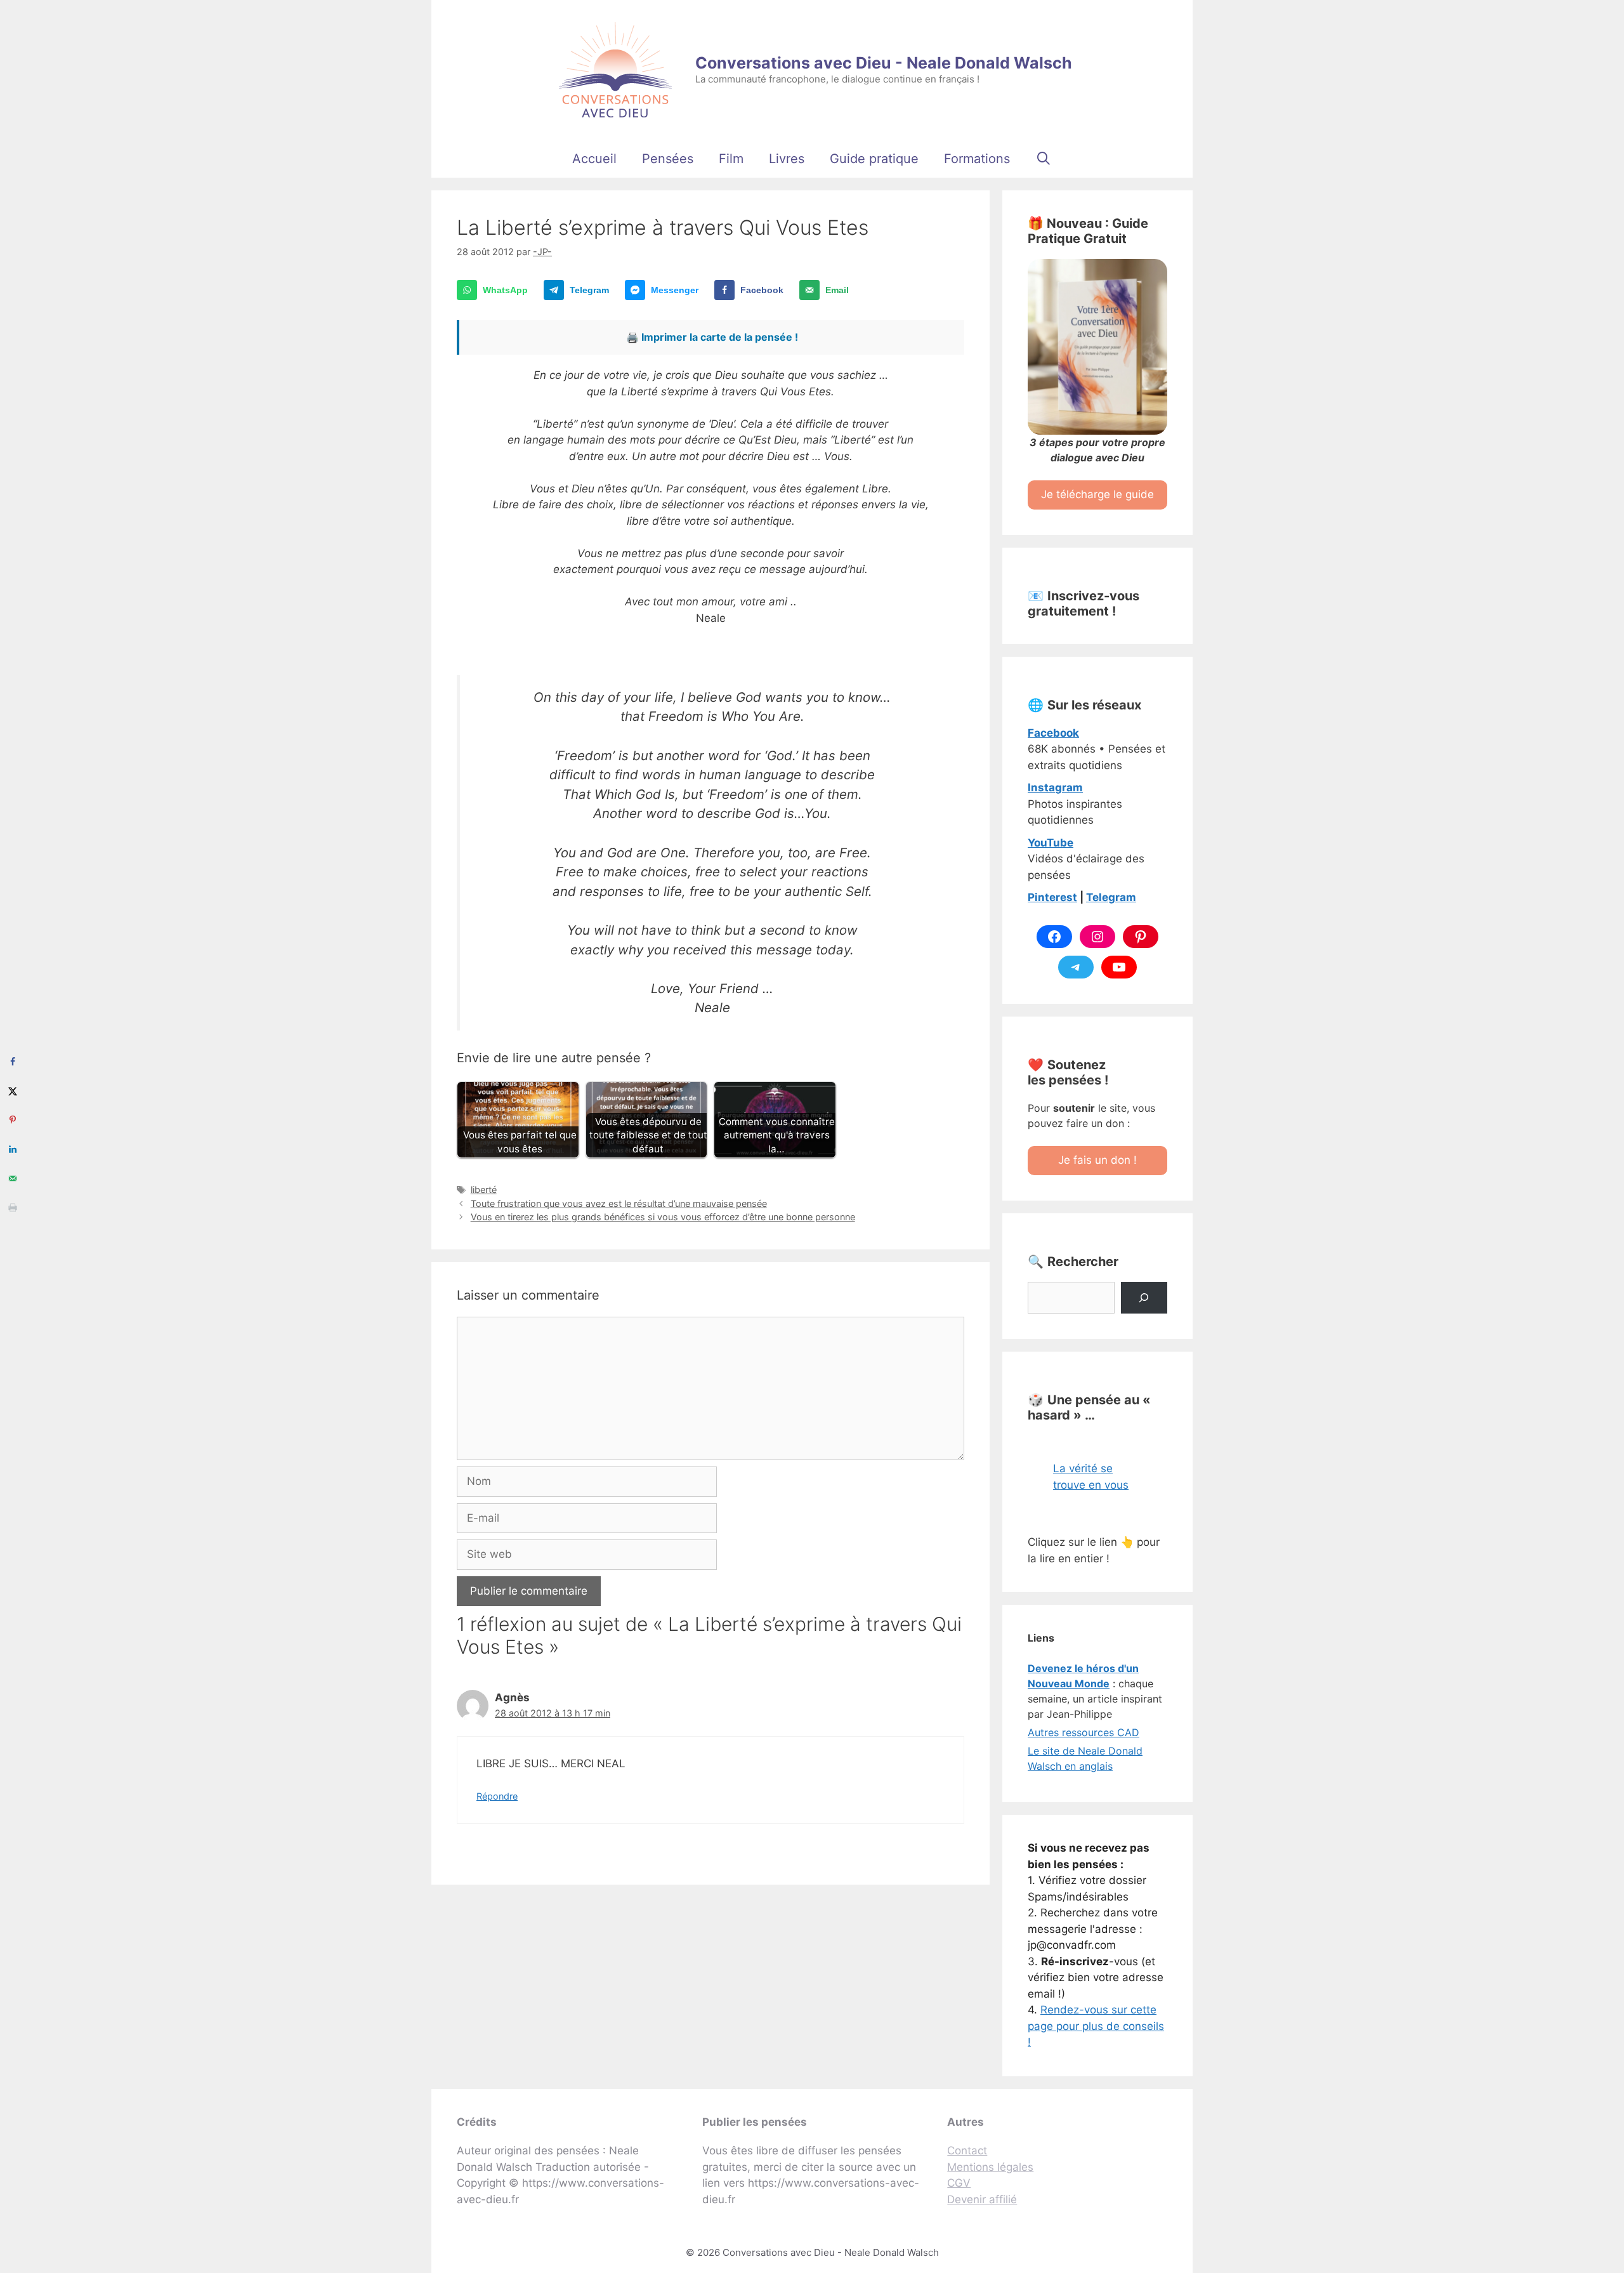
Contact (967, 2151)
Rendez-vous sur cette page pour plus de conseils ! (1096, 2026)
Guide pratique (874, 159)
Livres (787, 159)
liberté (484, 1189)
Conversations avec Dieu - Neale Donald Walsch (884, 63)
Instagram (1055, 787)
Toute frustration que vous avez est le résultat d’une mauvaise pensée (619, 1203)
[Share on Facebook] (13, 1062)
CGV (959, 2183)
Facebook (1053, 733)
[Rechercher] (1144, 1298)
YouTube (1051, 843)
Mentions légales (990, 2167)
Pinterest (1052, 897)
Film (731, 159)
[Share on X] (13, 1091)
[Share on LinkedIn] (13, 1149)
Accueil (594, 159)
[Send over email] (13, 1178)
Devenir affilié (982, 2199)
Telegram (1111, 897)
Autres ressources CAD (1084, 1732)
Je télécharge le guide (1097, 494)
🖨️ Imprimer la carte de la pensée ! (712, 337)
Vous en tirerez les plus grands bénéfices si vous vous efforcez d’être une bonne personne (663, 1217)
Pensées (668, 159)
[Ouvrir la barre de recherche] (1044, 159)
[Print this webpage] (13, 1208)
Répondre (497, 1796)
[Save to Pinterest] (13, 1120)
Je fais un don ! (1097, 1160)
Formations (977, 159)
